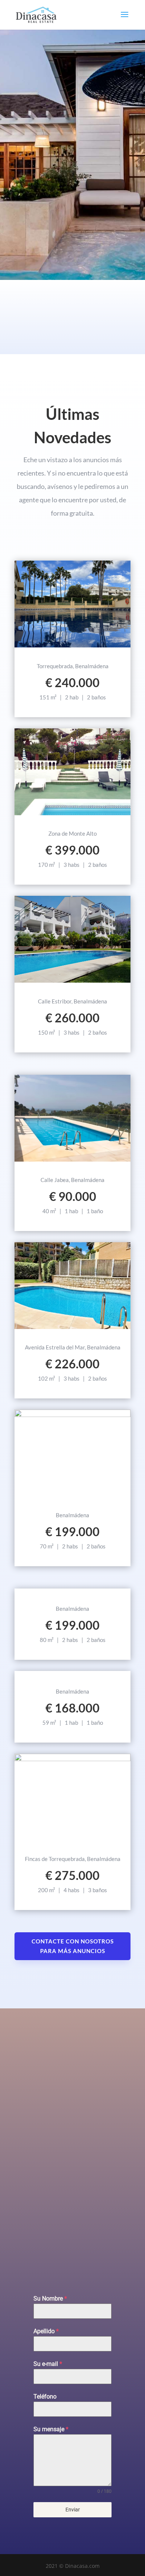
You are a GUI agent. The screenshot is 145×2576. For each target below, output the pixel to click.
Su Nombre (50, 2299)
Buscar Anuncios (72, 219)
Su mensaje (51, 2429)
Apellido (46, 2331)
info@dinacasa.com (36, 2254)
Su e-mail (48, 2364)
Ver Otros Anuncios (73, 1672)
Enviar (73, 2510)
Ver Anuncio (73, 647)
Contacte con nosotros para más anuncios (73, 1946)
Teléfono (45, 2397)
